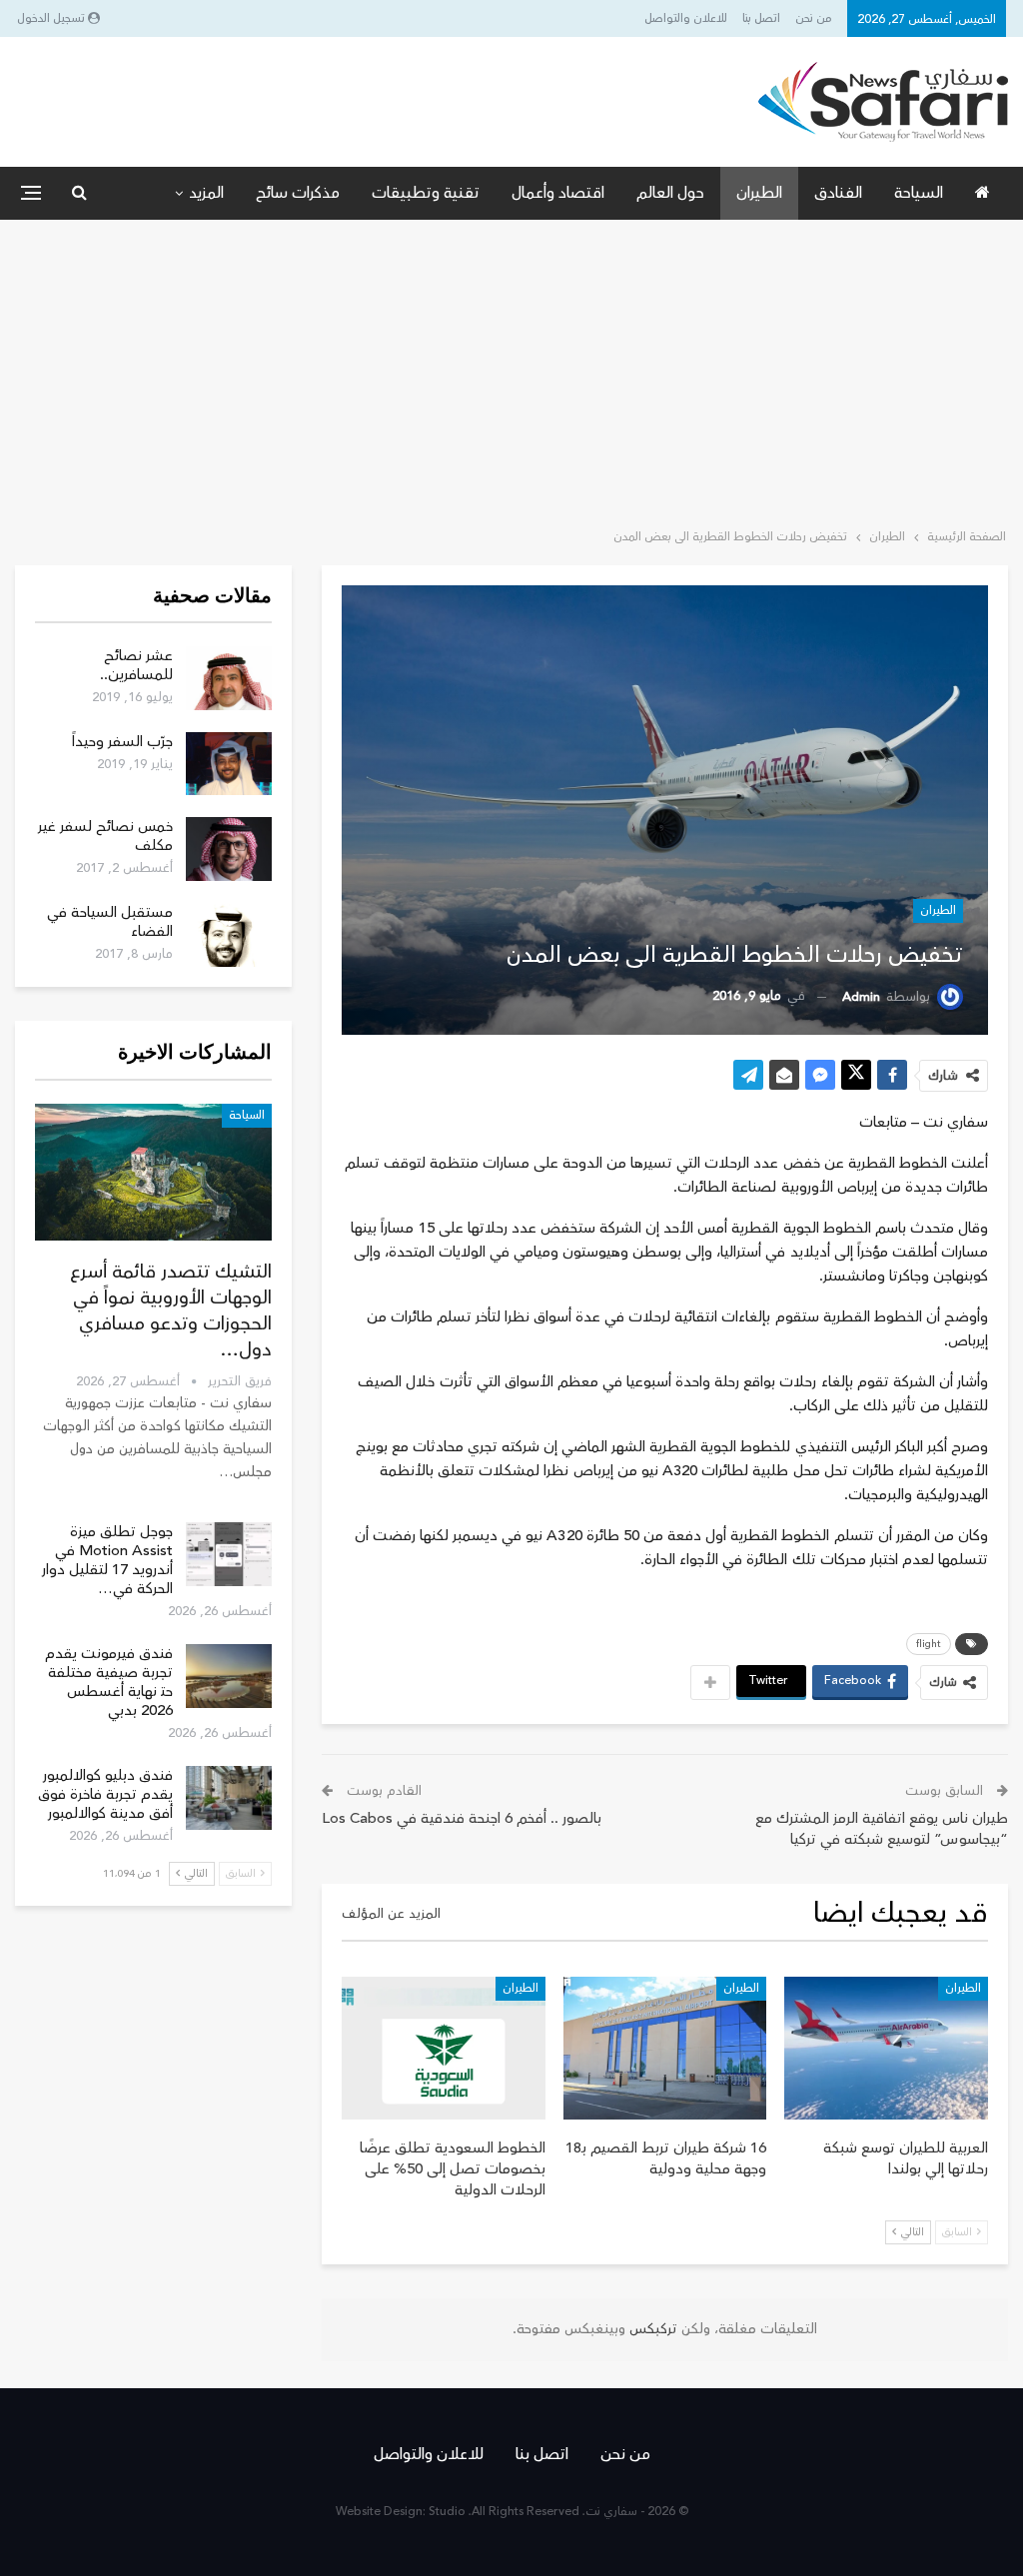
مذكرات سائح (298, 193)
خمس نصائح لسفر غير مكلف (105, 836)
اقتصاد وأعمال (558, 193)
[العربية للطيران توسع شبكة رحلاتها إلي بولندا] (886, 2048)
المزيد (206, 193)
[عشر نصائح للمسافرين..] (229, 678)
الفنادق (838, 193)
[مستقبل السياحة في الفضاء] (229, 935)
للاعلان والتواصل (686, 18)
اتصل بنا (761, 18)
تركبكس (651, 2329)
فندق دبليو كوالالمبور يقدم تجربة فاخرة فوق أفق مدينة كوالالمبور (105, 1794)
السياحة (919, 193)
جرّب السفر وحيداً (122, 742)
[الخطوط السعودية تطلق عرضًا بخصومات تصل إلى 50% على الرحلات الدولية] (444, 2048)
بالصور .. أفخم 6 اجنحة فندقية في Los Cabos (462, 1818)
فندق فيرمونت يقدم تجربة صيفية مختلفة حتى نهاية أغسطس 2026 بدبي (109, 1682)
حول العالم (670, 193)
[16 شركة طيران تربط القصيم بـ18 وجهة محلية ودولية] (665, 2048)
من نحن (814, 18)
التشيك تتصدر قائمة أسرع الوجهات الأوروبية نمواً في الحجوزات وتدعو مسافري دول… (171, 1310)
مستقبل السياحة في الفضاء (110, 922)
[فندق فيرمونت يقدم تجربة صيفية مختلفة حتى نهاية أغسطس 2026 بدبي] (229, 1676)
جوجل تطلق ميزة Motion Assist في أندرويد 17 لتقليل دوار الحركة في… (107, 1560)
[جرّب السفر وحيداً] (229, 764)
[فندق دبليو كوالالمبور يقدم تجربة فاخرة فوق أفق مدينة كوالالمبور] (229, 1798)
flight (929, 1644)
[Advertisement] (511, 370)
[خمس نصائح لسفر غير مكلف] (229, 849)
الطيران (759, 193)
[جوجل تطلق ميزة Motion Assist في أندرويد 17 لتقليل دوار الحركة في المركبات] (229, 1554)
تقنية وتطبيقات (426, 193)
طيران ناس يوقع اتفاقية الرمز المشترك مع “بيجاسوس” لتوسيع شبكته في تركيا (882, 1829)
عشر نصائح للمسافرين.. (136, 665)
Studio (447, 2512)
